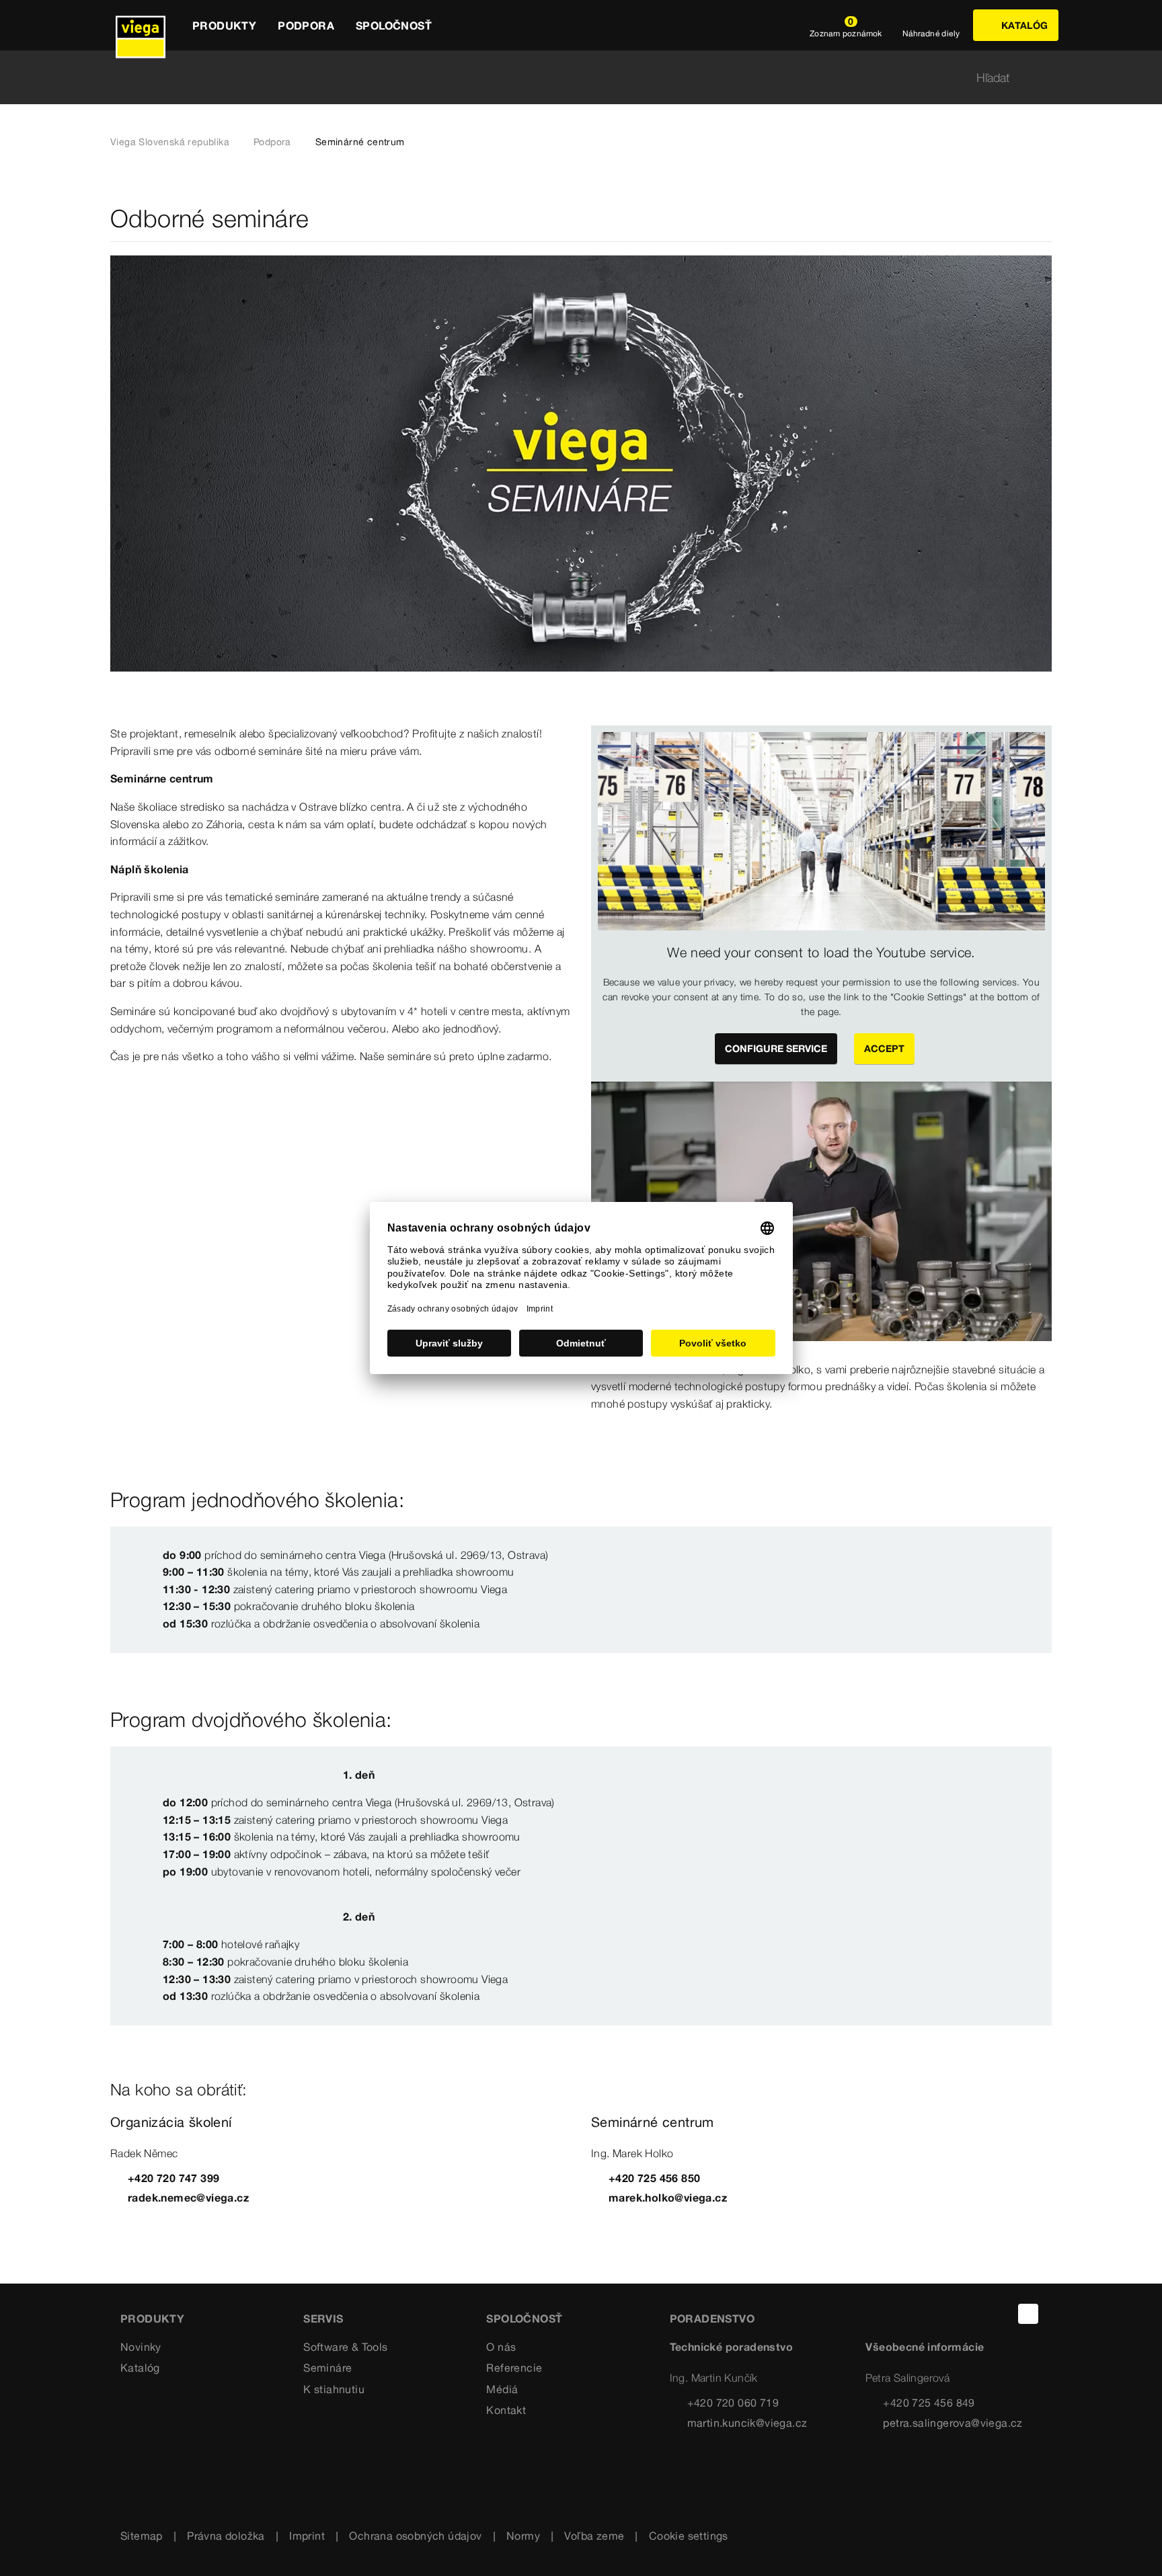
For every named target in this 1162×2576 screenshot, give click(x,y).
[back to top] (1028, 2314)
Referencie (514, 2368)
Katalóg (140, 2368)
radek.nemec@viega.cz (188, 2198)
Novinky (141, 2347)
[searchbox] (570, 78)
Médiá (502, 2389)
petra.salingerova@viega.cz (953, 2423)
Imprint (307, 2536)
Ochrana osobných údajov (415, 2536)
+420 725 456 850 (654, 2178)
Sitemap (142, 2536)
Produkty (152, 2319)
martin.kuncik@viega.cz (747, 2423)
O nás (501, 2347)
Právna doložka (226, 2536)
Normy (523, 2536)
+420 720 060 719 (733, 2403)
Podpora (272, 142)
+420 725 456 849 (929, 2403)
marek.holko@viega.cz (668, 2198)
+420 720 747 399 (173, 2178)
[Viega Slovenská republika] (141, 25)
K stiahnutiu (334, 2389)
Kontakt (506, 2410)
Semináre (327, 2368)
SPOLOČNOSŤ (524, 2319)
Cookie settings (689, 2536)
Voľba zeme (594, 2536)
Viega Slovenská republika (170, 142)
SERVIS (323, 2319)
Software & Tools (345, 2347)
